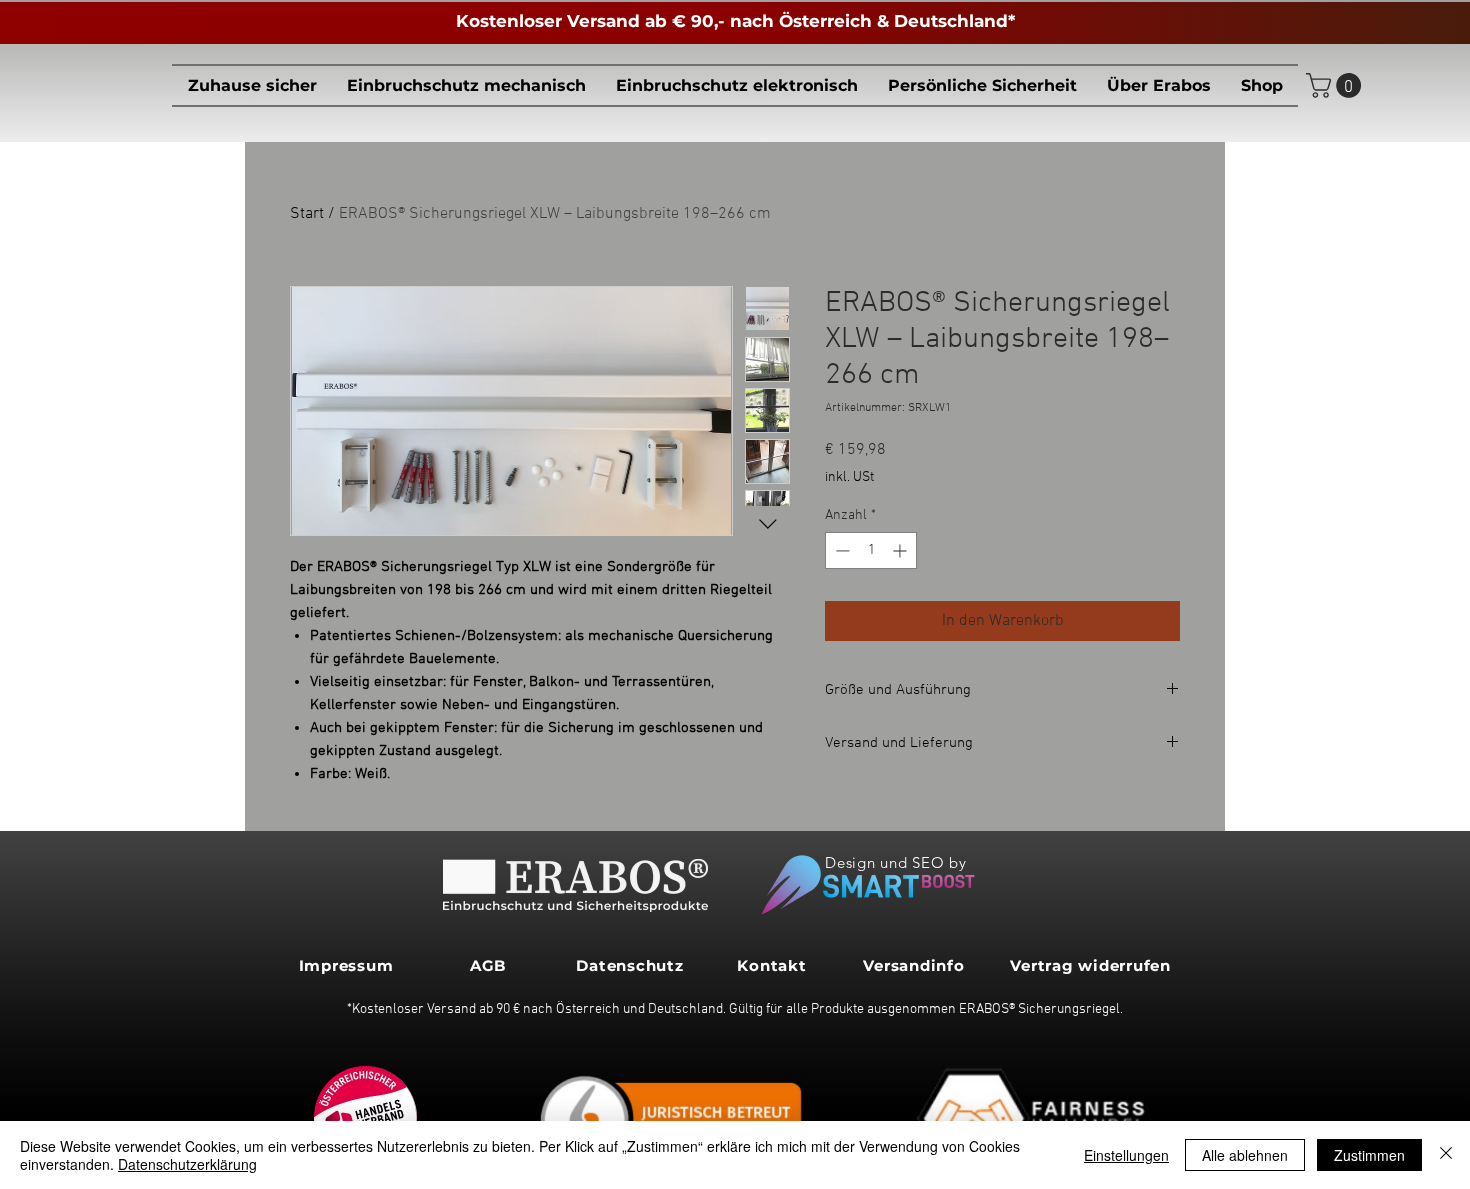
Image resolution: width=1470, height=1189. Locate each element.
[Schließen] (1446, 1155)
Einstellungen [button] (1126, 1155)
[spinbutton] (871, 550)
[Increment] (901, 550)
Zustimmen (1369, 1155)
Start (307, 214)
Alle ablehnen (1245, 1155)
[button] (466, 85)
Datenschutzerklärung (187, 1164)
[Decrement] (840, 550)
